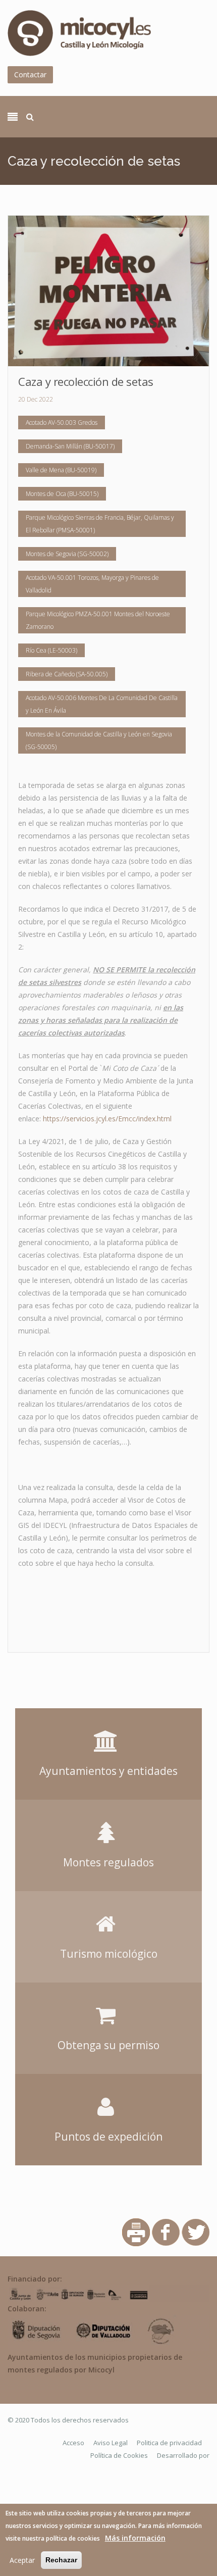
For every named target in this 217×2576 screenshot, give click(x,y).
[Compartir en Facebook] (166, 2232)
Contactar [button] (30, 75)
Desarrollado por (183, 2455)
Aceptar (22, 2560)
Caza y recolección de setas (86, 381)
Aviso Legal (111, 2443)
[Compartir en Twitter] (196, 2232)
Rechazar (61, 2560)
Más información (135, 2538)
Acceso (73, 2443)
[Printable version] (136, 2232)
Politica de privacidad (169, 2443)
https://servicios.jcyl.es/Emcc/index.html (107, 1119)
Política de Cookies (119, 2455)
